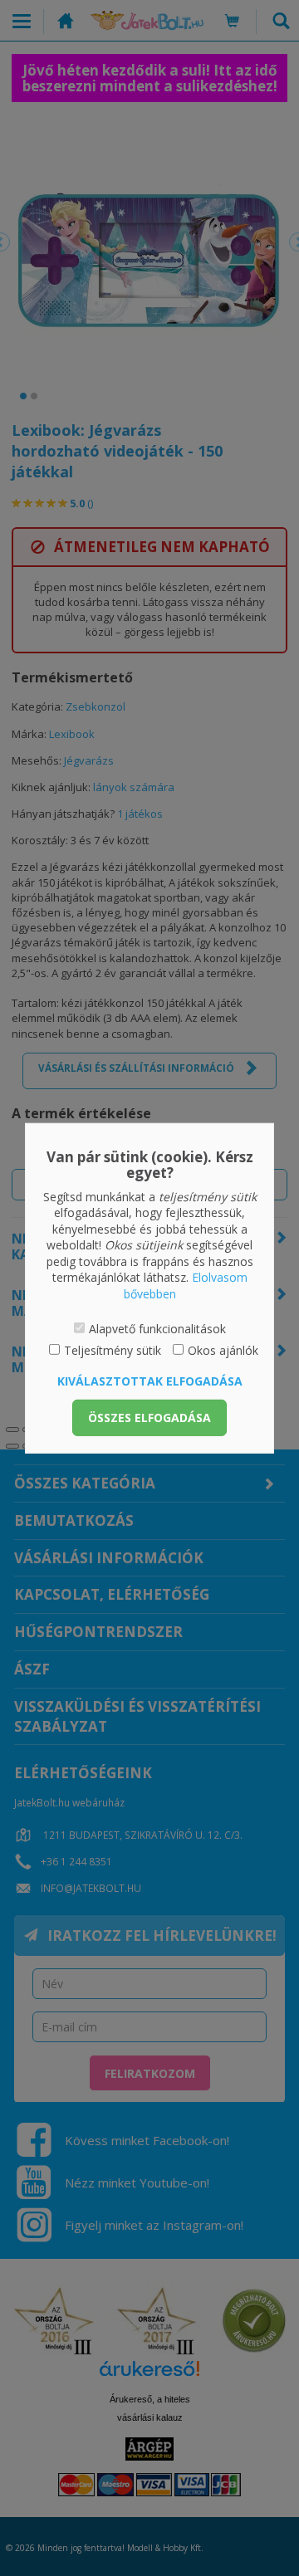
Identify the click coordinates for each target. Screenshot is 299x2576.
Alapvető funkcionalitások (157, 1328)
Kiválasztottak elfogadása (150, 1381)
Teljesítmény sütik (113, 1350)
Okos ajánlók (223, 1350)
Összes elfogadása (149, 1418)
